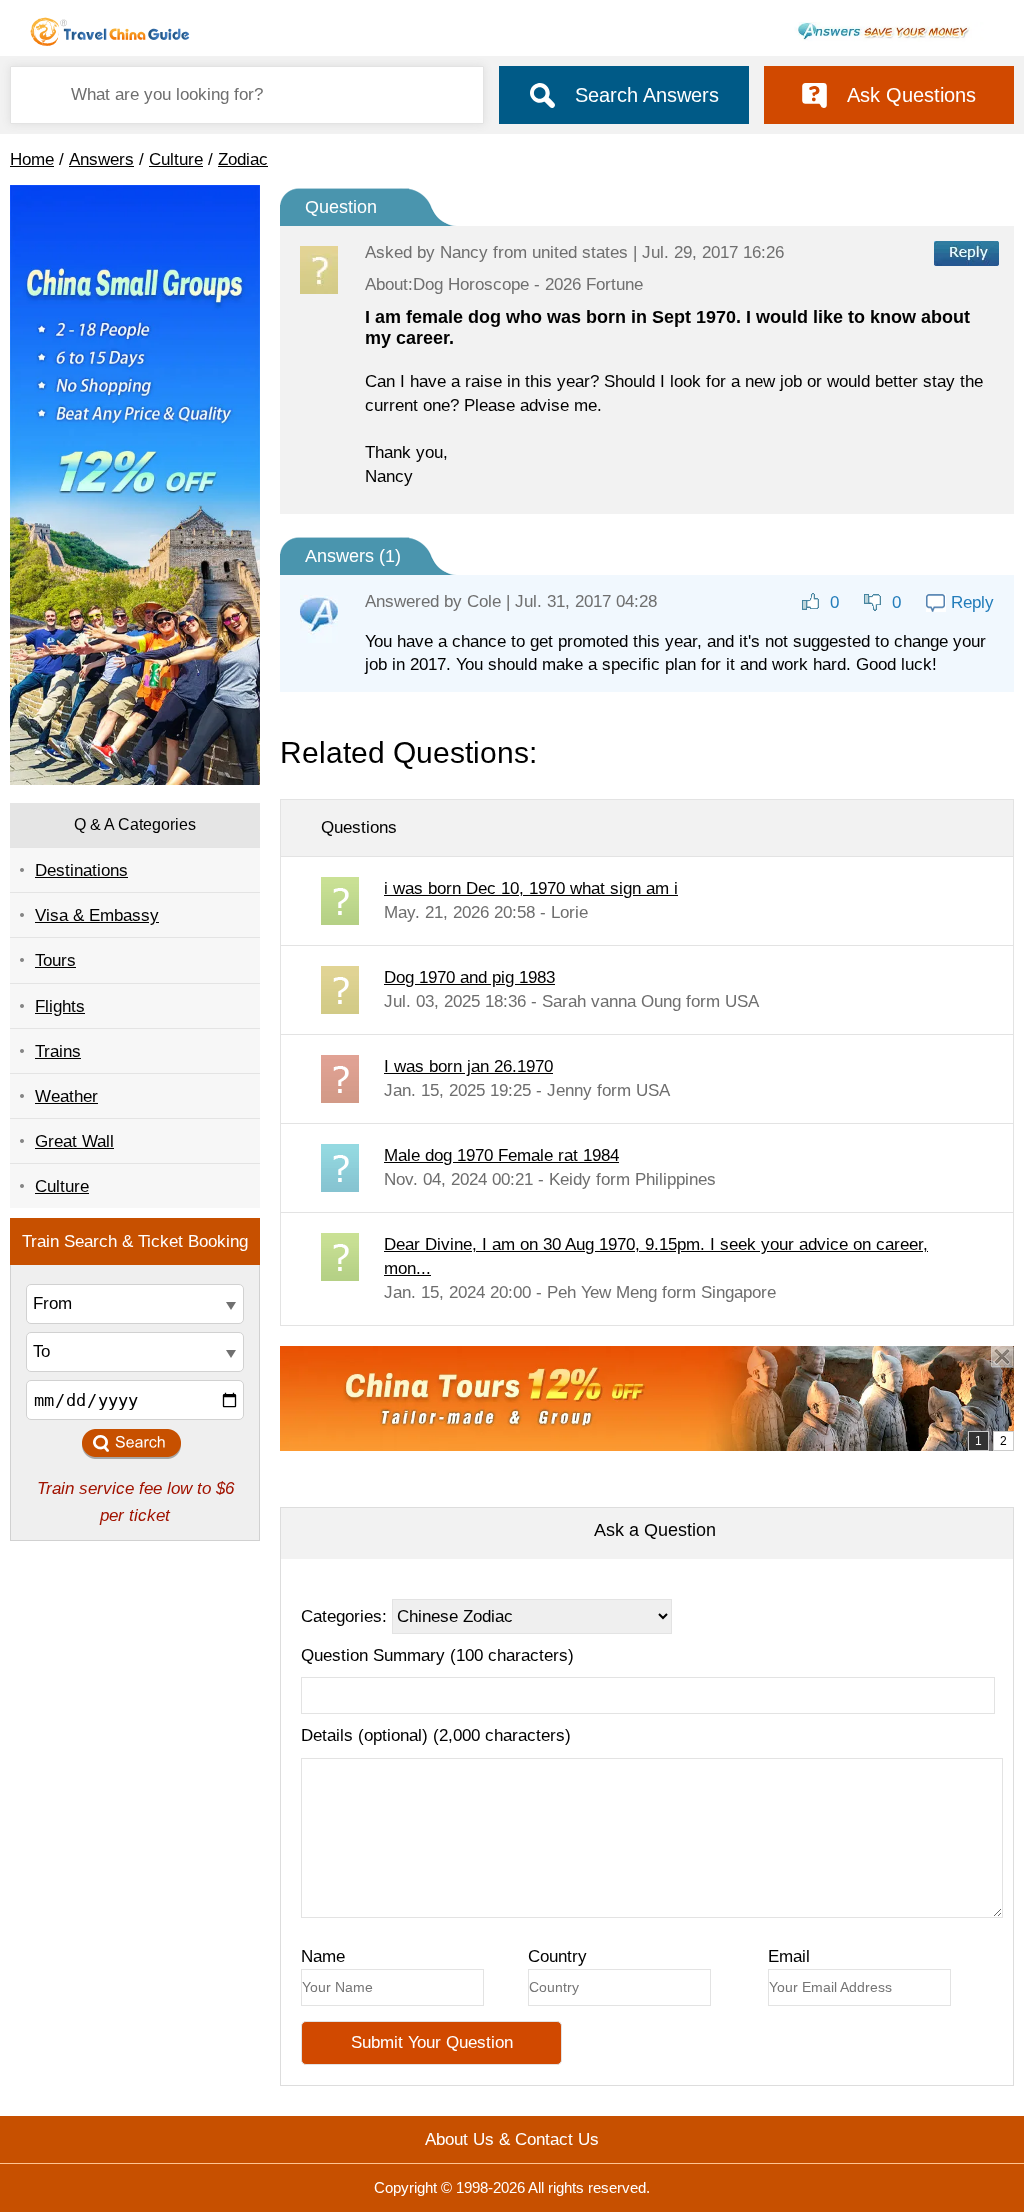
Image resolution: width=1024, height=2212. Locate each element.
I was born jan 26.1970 (468, 1066)
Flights (60, 1006)
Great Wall (74, 1141)
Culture (176, 159)
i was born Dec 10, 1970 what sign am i (531, 888)
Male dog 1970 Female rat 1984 (501, 1155)
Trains (58, 1051)
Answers (101, 159)
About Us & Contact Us (512, 2139)
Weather (66, 1096)
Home (32, 159)
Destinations (81, 870)
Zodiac (243, 159)
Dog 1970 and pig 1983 (469, 977)
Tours (55, 960)
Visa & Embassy (97, 915)
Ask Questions (911, 95)
